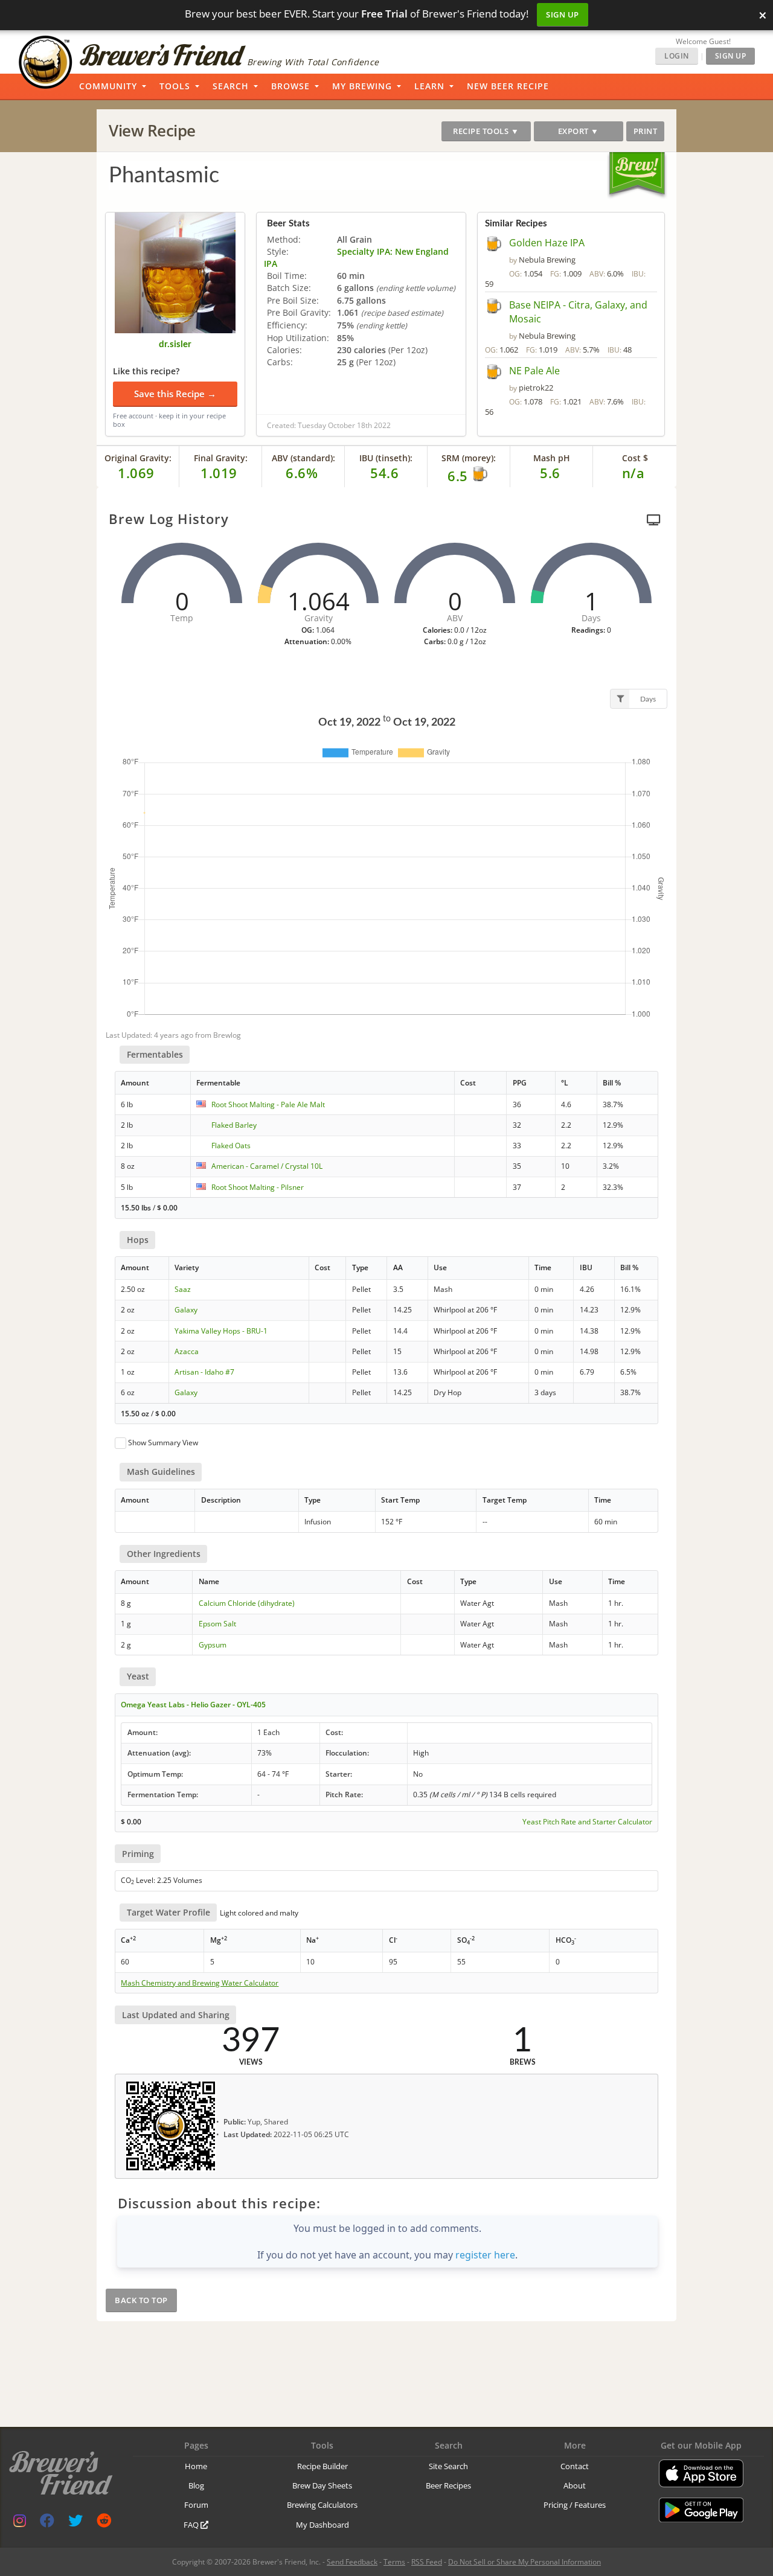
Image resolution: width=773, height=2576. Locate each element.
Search (231, 86)
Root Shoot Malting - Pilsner (258, 1187)
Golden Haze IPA (547, 243)
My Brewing (362, 86)
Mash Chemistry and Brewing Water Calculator (200, 1983)
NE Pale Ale (534, 371)
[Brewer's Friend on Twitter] (75, 2523)
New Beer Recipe (508, 86)
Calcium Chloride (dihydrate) (247, 1603)
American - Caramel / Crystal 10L (267, 1166)
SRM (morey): (469, 458)
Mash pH (552, 458)
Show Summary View (163, 1443)
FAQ (192, 2525)
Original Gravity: (138, 458)
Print (646, 131)
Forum (196, 2505)
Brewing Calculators (322, 2505)
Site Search (448, 2466)
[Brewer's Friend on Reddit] (104, 2523)
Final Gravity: (221, 458)
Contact (575, 2466)
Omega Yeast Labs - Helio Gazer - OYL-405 (193, 1705)
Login (677, 56)
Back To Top (141, 2300)
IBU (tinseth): (386, 458)
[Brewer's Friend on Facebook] (47, 2523)
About (575, 2485)
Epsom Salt (217, 1624)
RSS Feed (427, 2562)
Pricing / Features (575, 2505)
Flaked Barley (234, 1125)
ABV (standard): (303, 458)
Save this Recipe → (175, 394)
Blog (196, 2485)
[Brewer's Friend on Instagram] (20, 2523)
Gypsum (213, 1645)
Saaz (183, 1289)
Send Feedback (352, 2562)
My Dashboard (322, 2525)
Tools (175, 86)
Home (196, 2466)
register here (485, 2255)
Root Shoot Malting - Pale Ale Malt (268, 1104)
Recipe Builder (322, 2466)
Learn (429, 86)
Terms (394, 2562)
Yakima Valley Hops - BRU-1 (221, 1331)
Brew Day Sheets (322, 2485)
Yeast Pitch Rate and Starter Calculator (587, 1822)
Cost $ (635, 458)
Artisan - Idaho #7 (204, 1372)
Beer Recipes (448, 2485)
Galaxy (186, 1310)
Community (108, 86)
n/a (633, 473)
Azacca (187, 1351)
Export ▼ (579, 131)
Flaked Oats (231, 1146)
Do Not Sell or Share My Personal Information (524, 2562)
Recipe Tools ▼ (486, 131)
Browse (290, 86)
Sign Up (563, 14)
